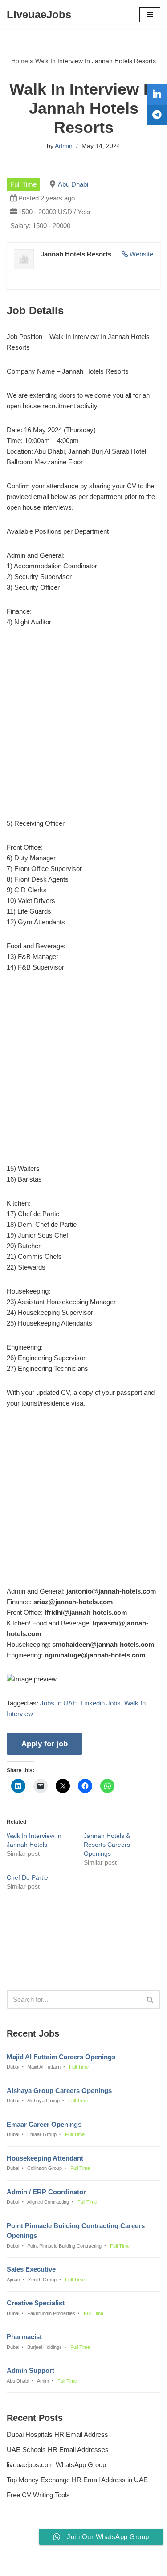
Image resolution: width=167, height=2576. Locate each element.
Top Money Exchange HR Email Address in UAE (77, 2480)
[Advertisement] (83, 724)
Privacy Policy (29, 2545)
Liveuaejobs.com (53, 2563)
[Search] (150, 1999)
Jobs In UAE (59, 1703)
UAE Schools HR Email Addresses (58, 2450)
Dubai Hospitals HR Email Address (57, 2434)
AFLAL (129, 2563)
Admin (64, 146)
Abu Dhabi (73, 184)
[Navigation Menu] (150, 15)
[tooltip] (157, 95)
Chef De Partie (27, 1877)
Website (141, 254)
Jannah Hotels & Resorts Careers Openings (107, 1845)
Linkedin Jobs (101, 1703)
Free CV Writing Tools (38, 2495)
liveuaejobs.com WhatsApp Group (56, 2465)
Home (20, 61)
